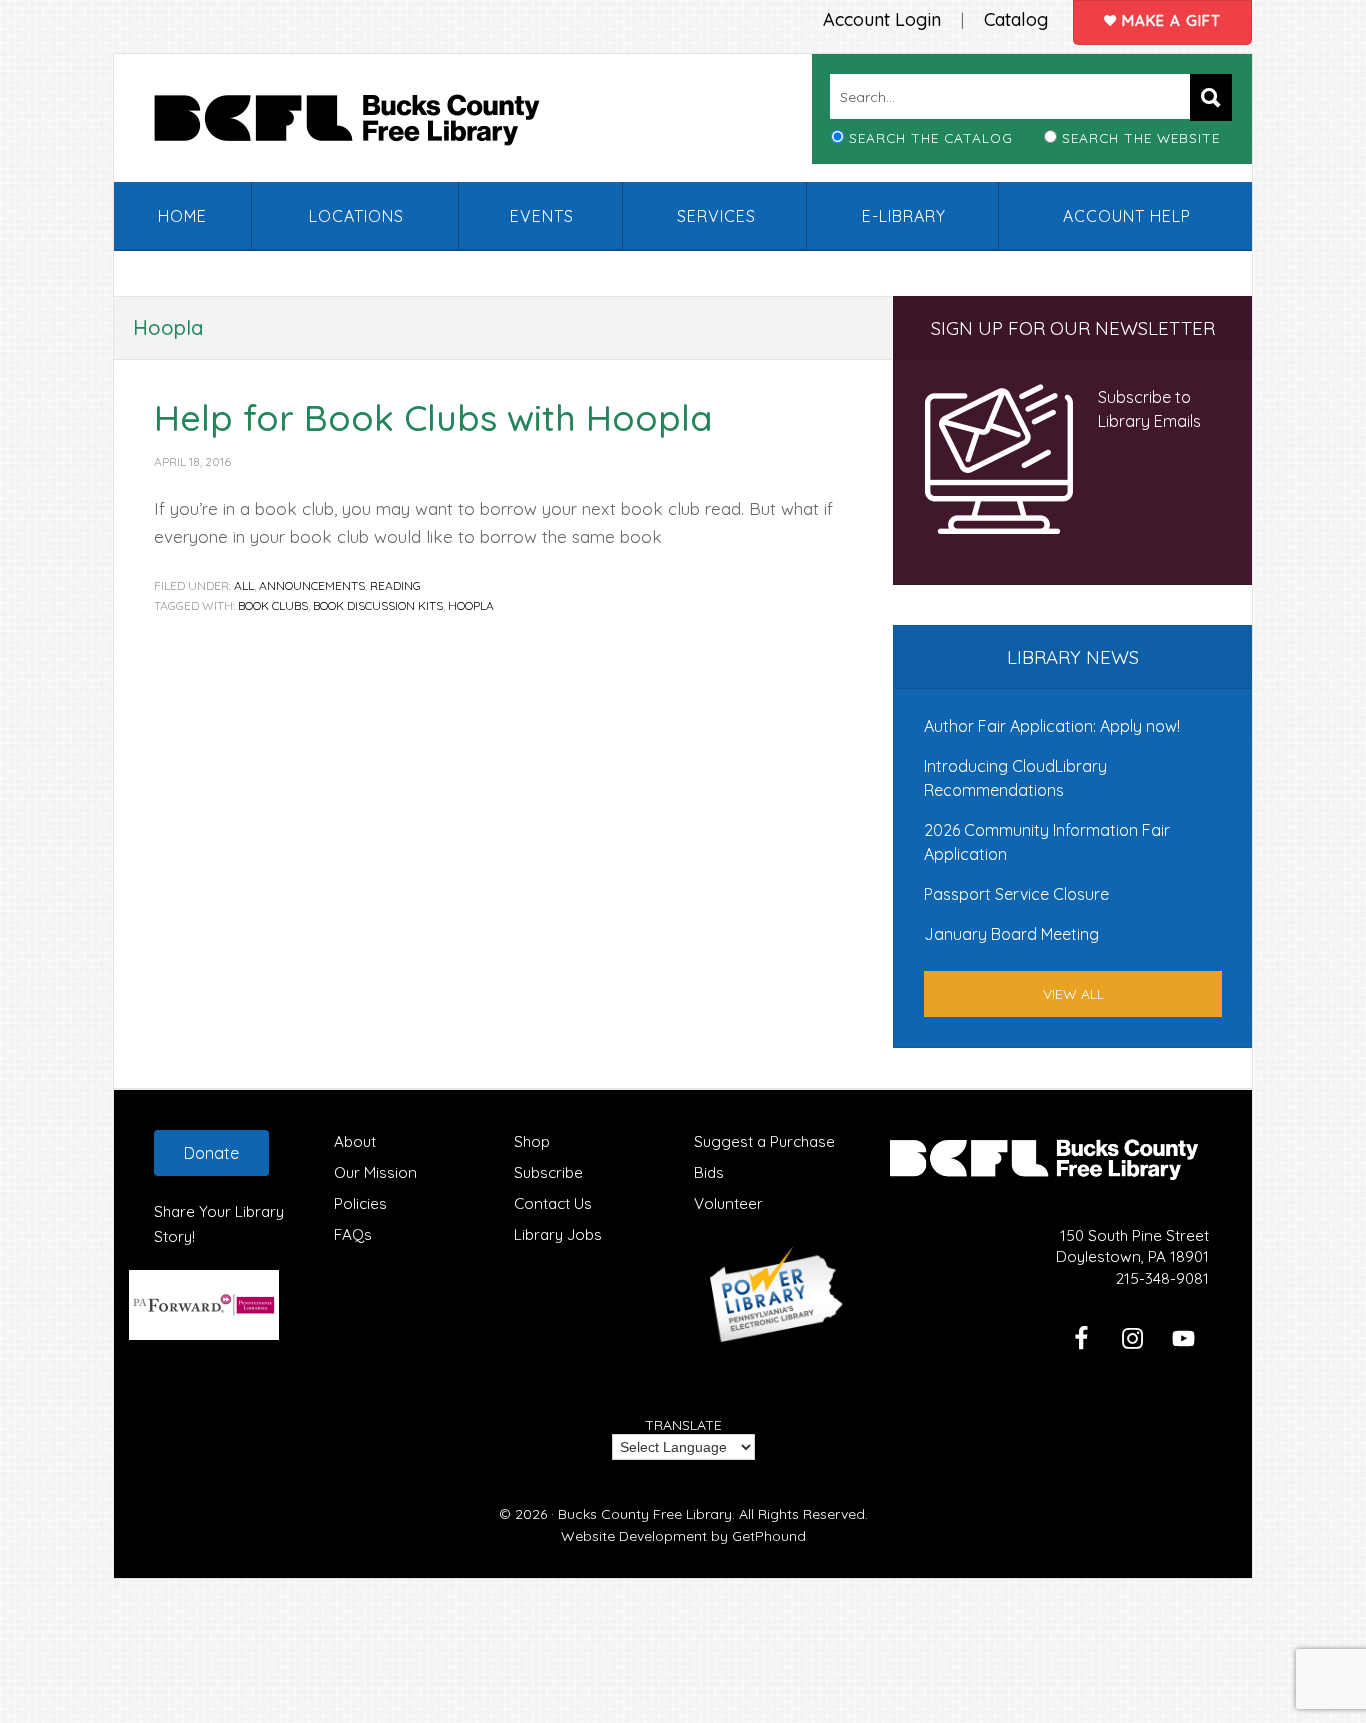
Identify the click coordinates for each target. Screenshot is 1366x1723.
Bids (709, 1172)
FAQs (353, 1234)
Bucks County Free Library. (646, 1514)
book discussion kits (378, 605)
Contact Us (553, 1203)
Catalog (1016, 19)
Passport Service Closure (1016, 894)
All (244, 585)
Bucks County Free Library (367, 124)
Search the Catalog (931, 137)
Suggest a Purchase (764, 1141)
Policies (360, 1203)
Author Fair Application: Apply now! (1052, 726)
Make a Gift (1169, 20)
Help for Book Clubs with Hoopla (433, 417)
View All (1073, 994)
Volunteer (728, 1203)
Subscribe (548, 1172)
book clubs (273, 605)
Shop (532, 1141)
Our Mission (375, 1172)
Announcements (312, 585)
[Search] (1211, 97)
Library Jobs (558, 1234)
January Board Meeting (1011, 934)
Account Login (882, 19)
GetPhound (769, 1536)
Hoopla (471, 605)
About (355, 1141)
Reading (395, 585)
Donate (211, 1153)
